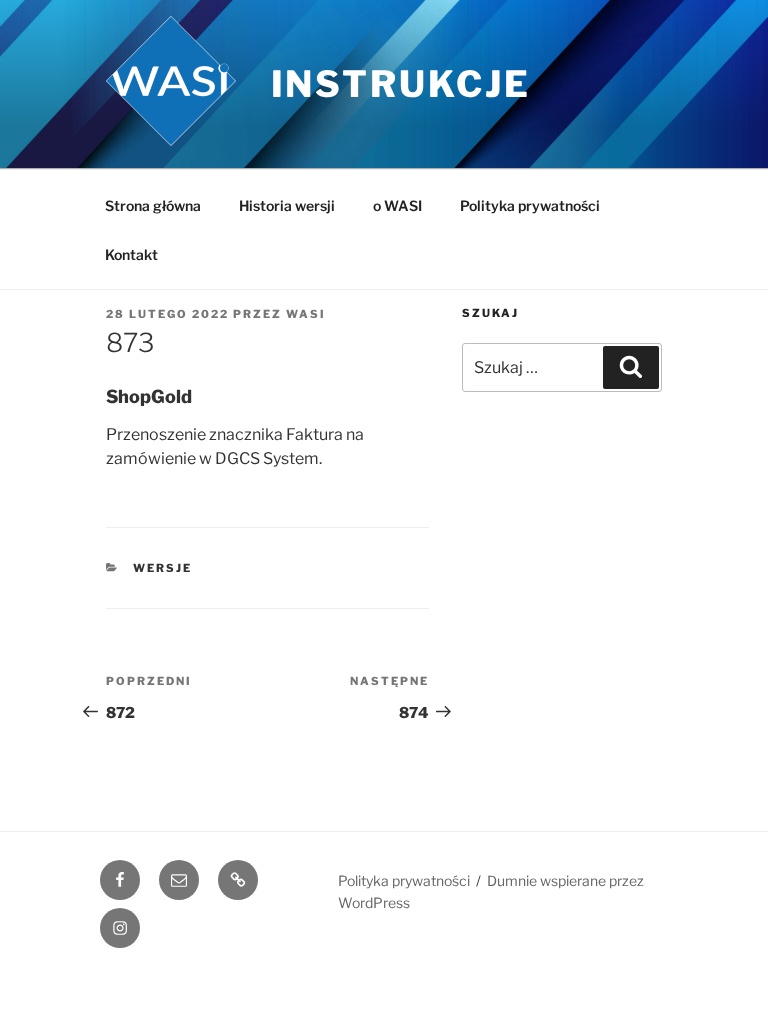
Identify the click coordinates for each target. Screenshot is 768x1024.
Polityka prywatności (530, 205)
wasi (306, 314)
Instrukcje (401, 84)
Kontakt (131, 254)
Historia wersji (287, 205)
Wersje (162, 568)
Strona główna (153, 205)
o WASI (397, 205)
